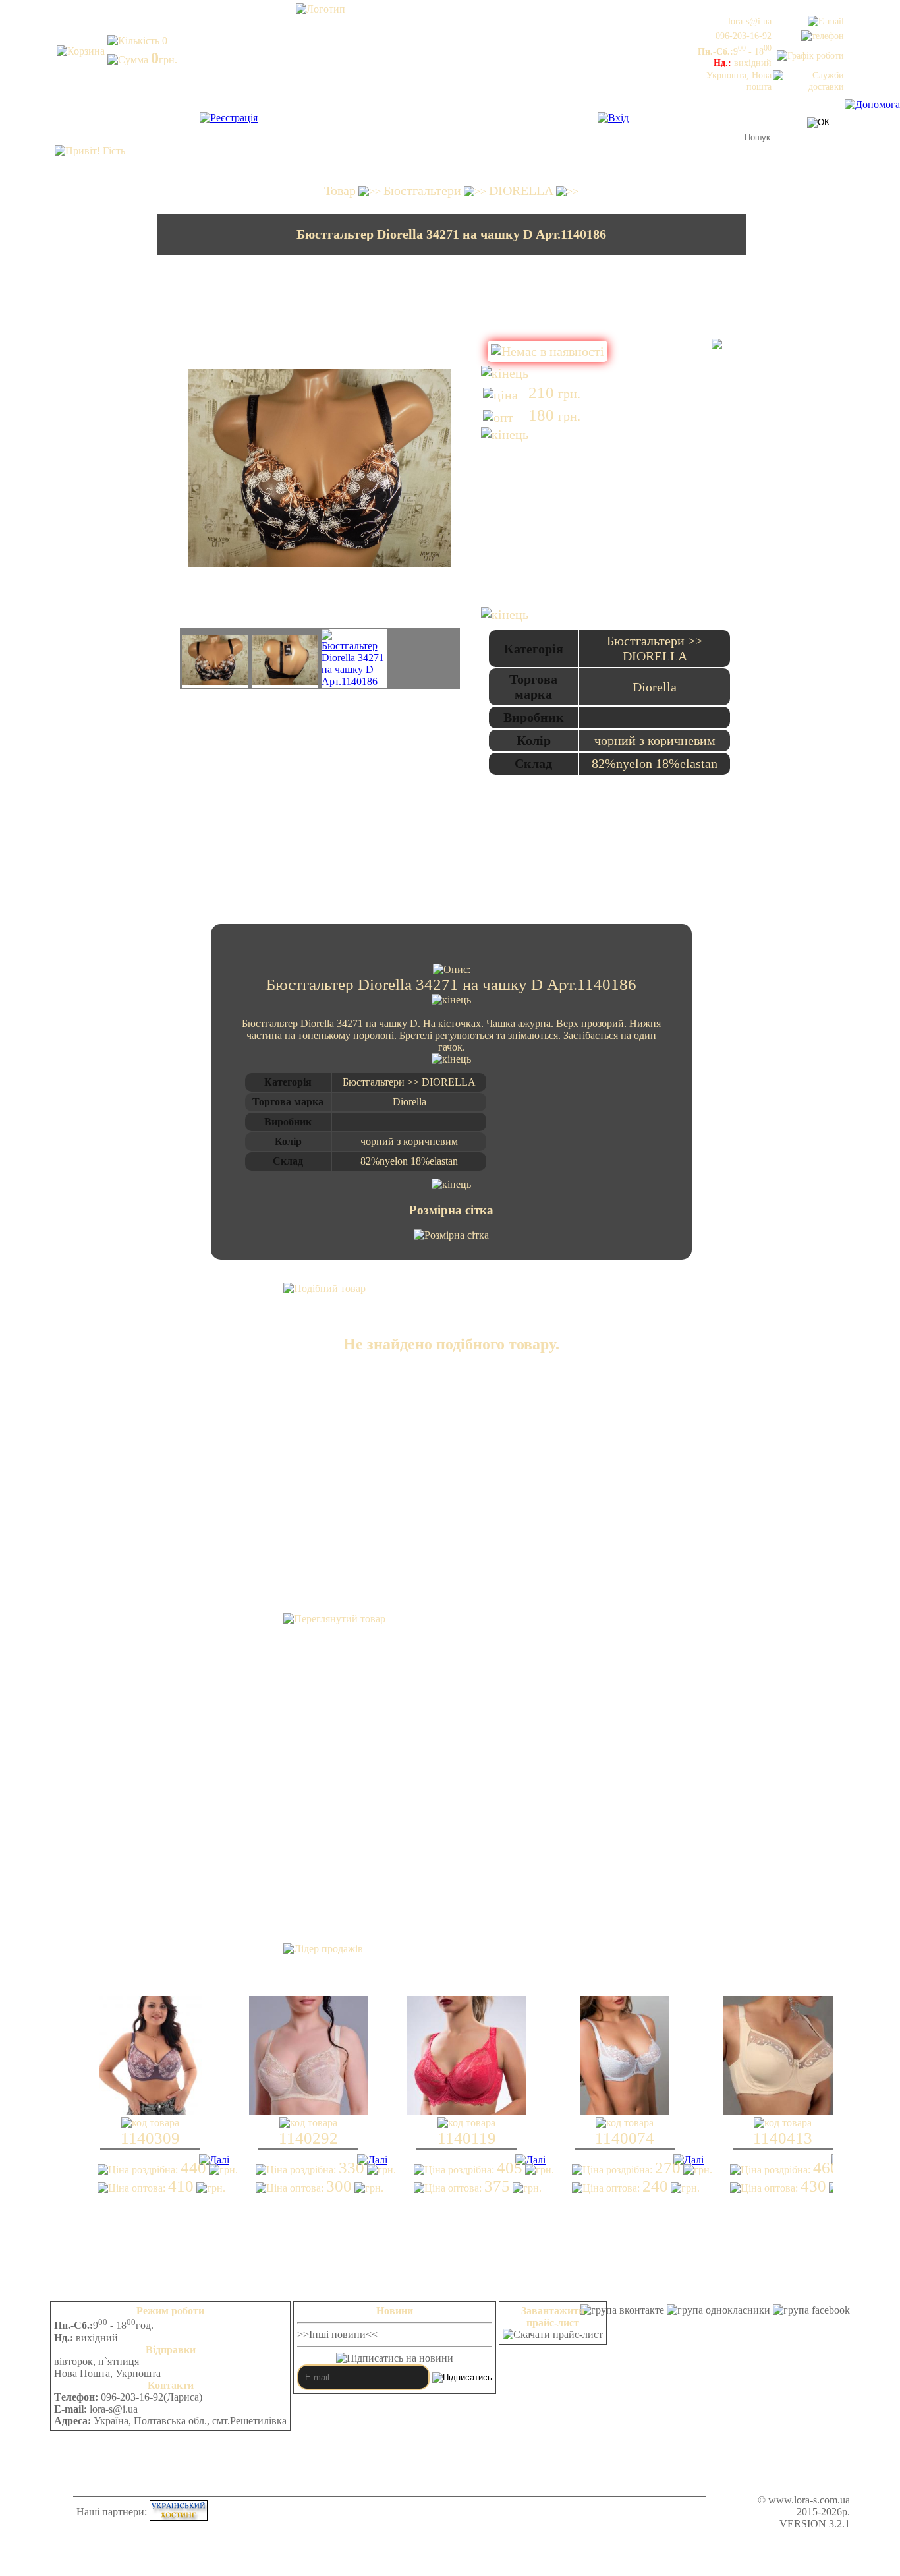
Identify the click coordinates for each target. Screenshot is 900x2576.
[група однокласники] (718, 2310)
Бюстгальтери (422, 190)
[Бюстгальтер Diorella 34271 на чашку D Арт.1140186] (215, 661)
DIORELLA (521, 190)
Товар (340, 190)
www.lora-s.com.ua (809, 2500)
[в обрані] (717, 345)
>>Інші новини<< (337, 2334)
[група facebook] (811, 2310)
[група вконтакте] (622, 2310)
